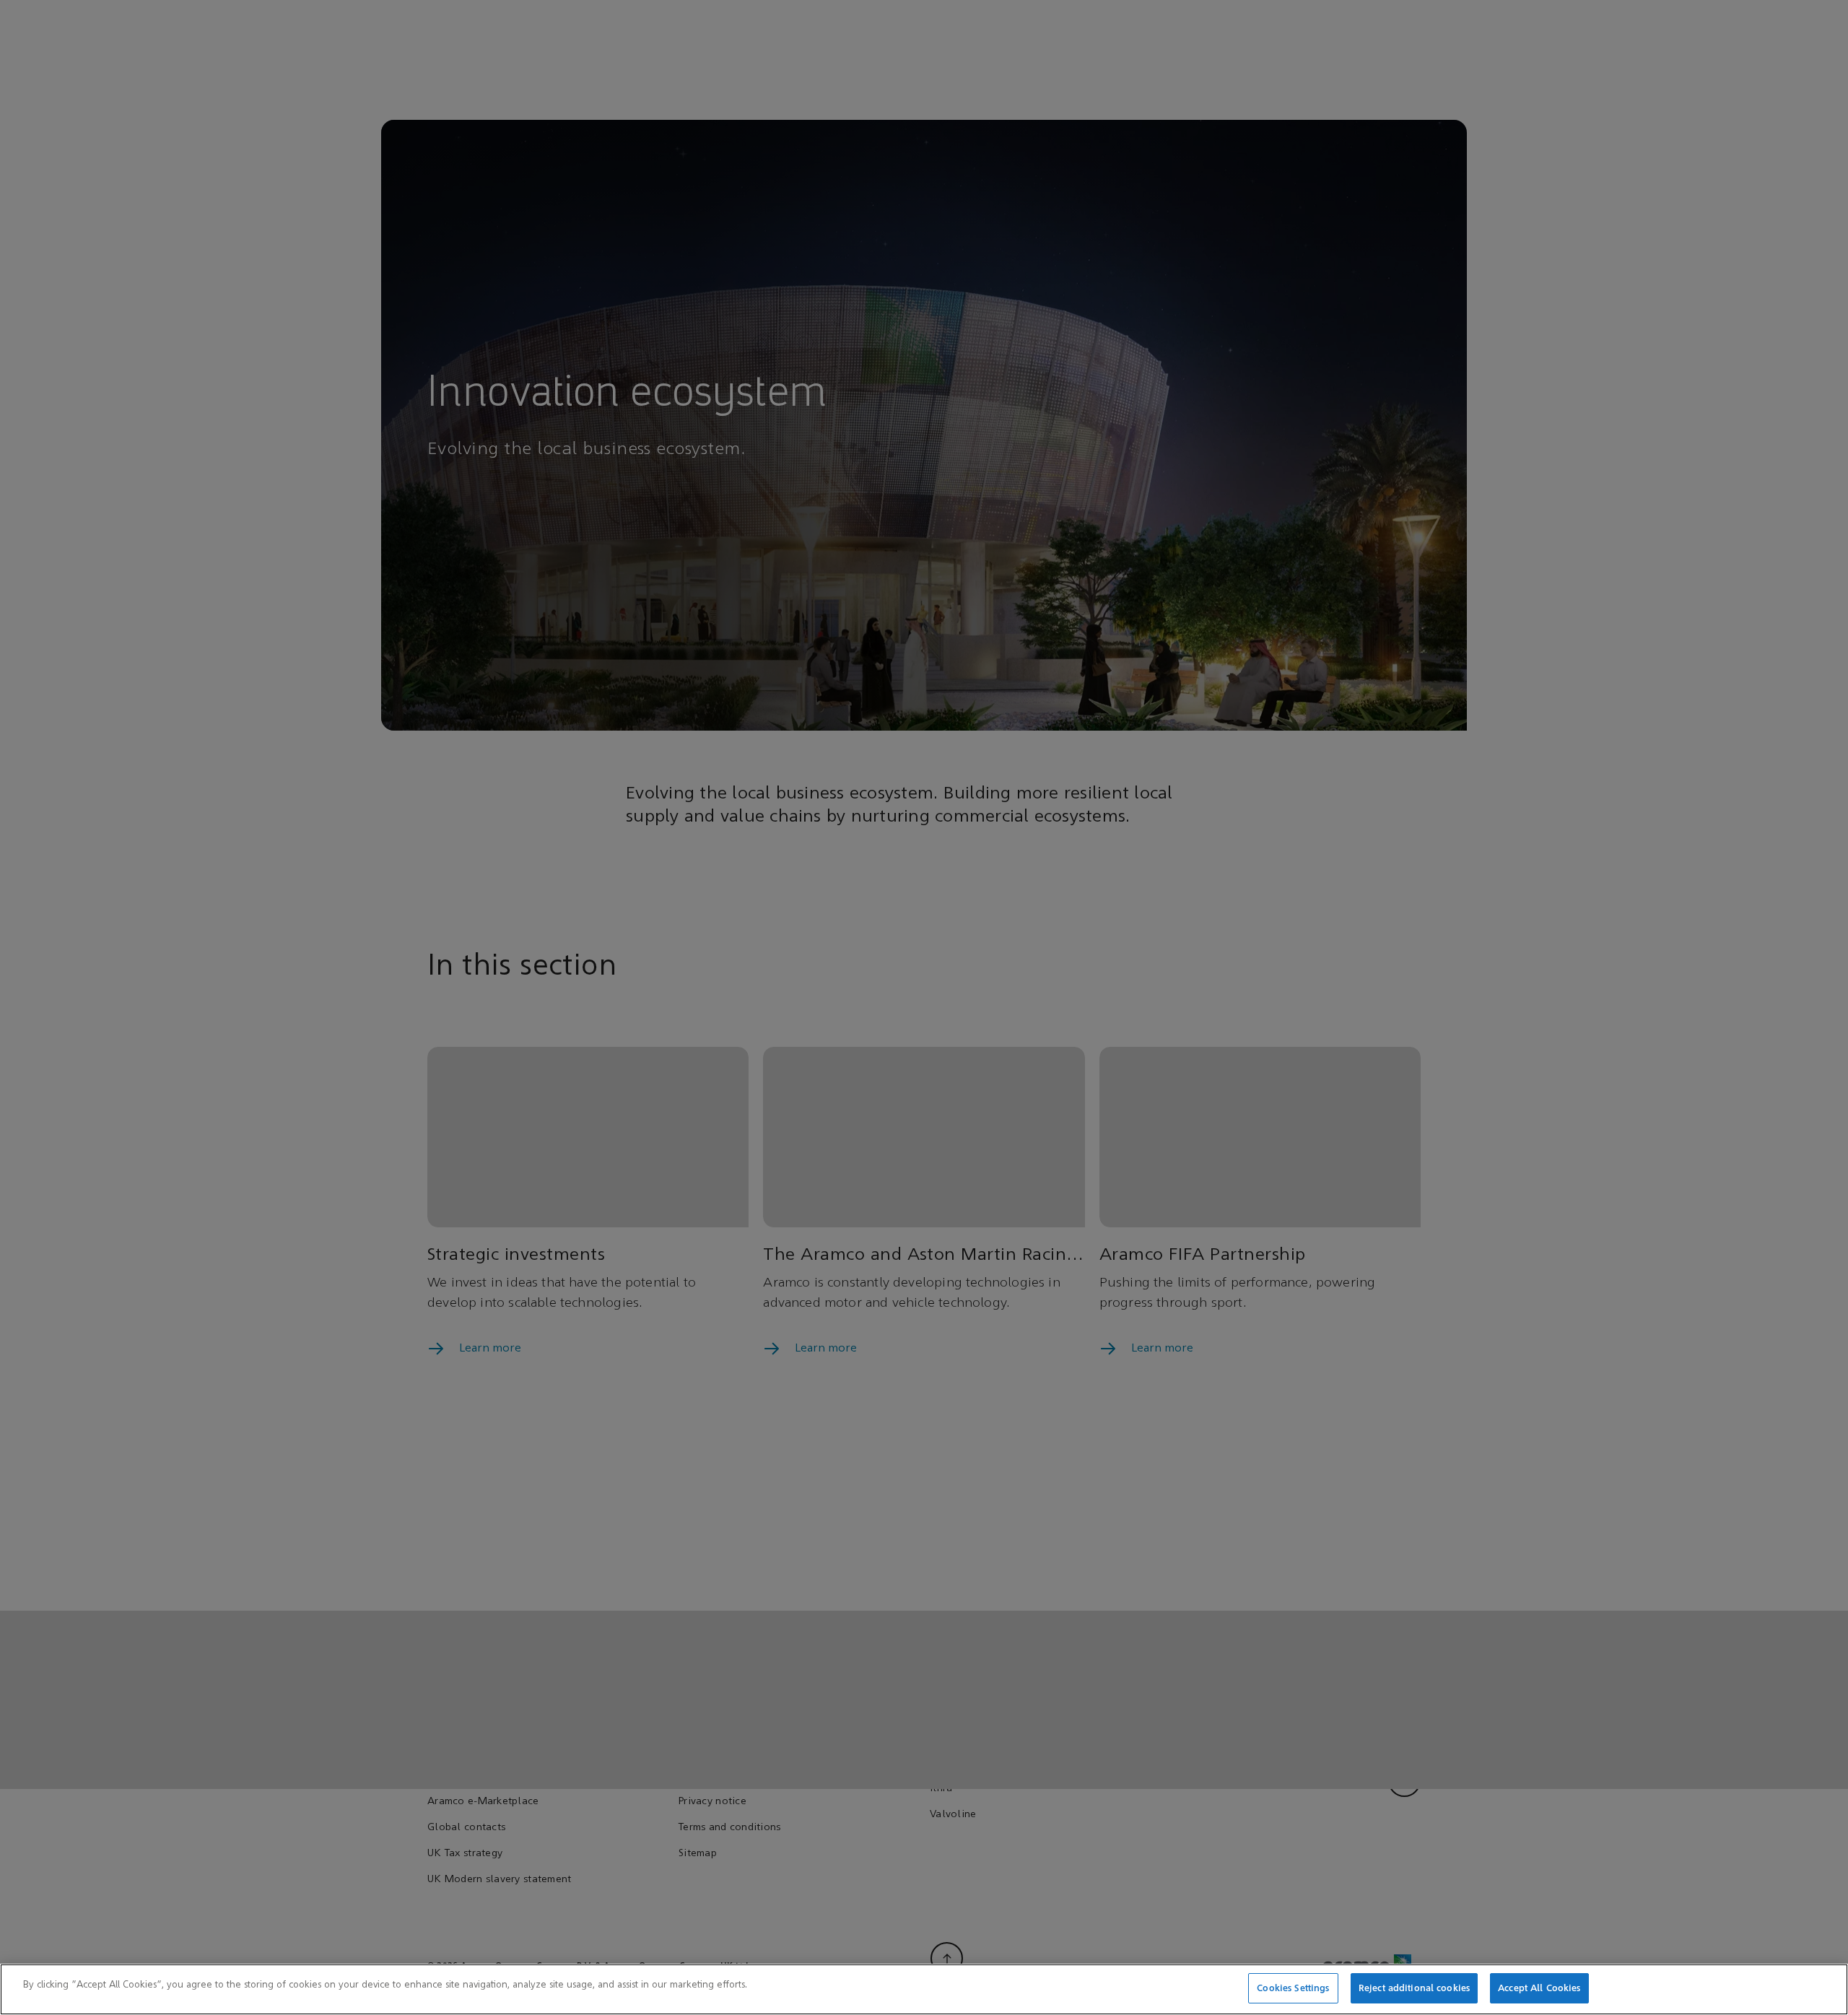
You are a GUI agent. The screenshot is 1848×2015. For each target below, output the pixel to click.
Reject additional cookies (1414, 1988)
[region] (924, 1989)
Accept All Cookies (1539, 1988)
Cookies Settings (1293, 1988)
